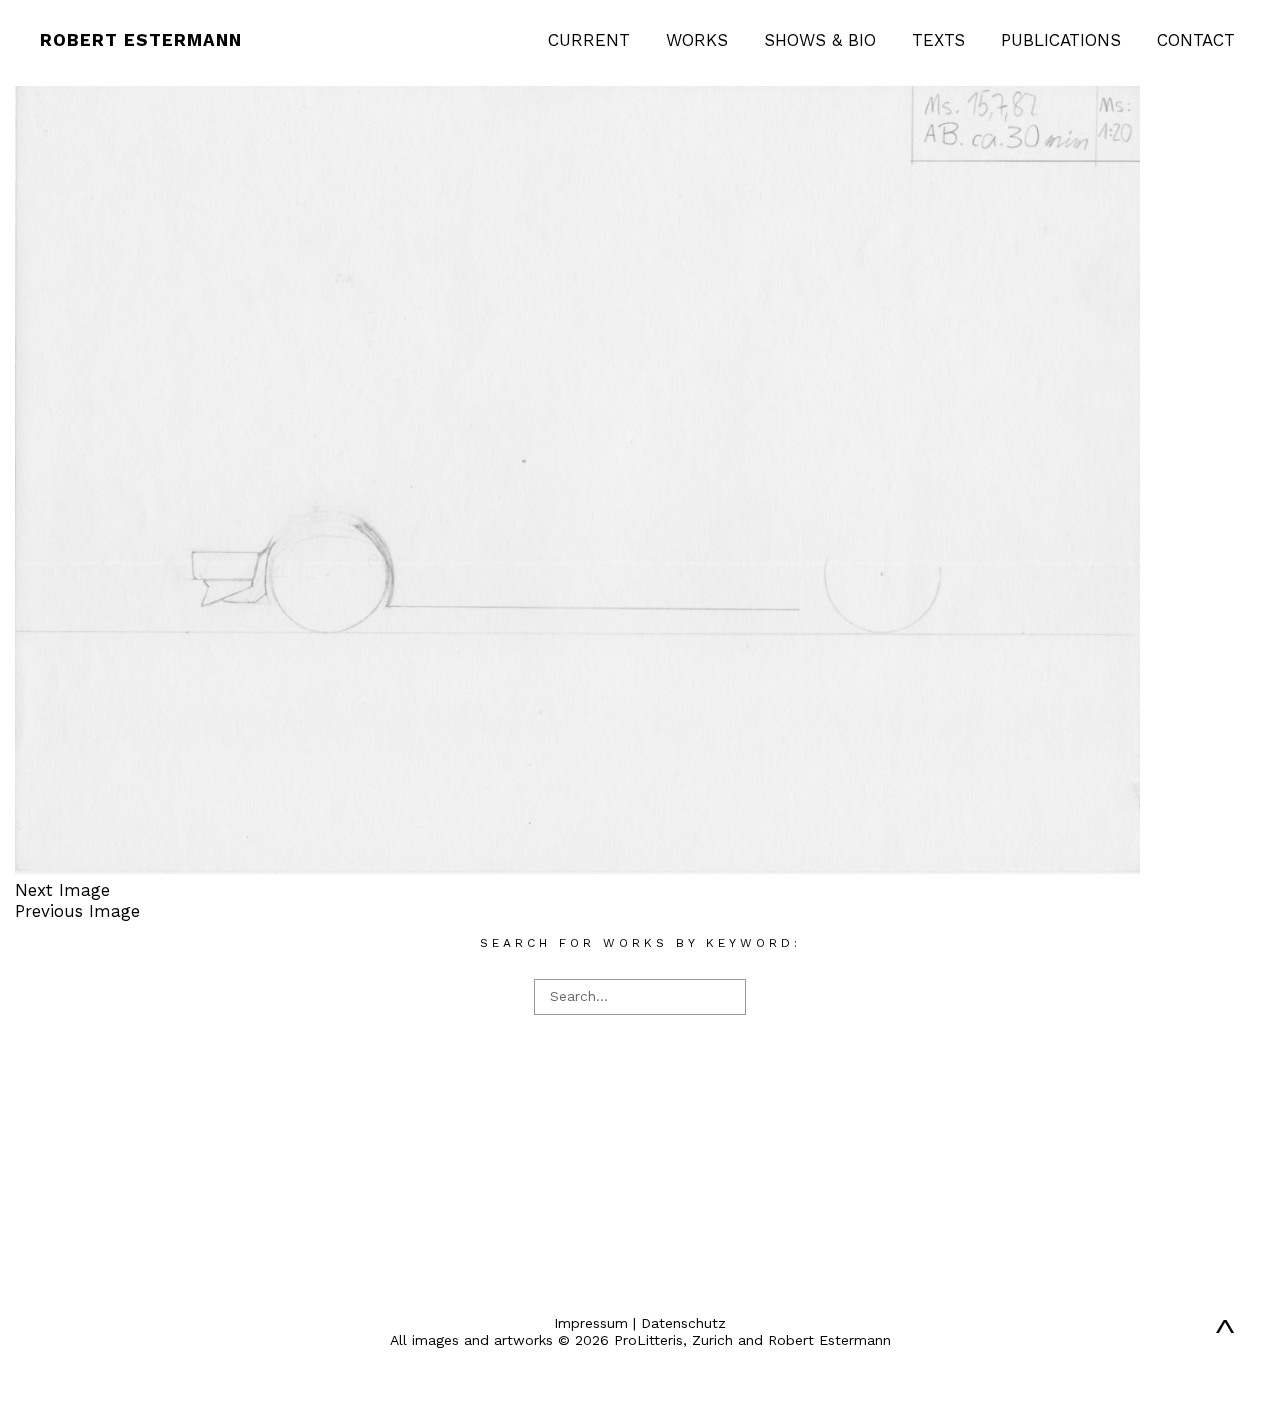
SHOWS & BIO (820, 40)
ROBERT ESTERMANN (141, 40)
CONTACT (1196, 40)
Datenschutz (683, 1323)
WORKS (697, 40)
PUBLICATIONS (1061, 40)
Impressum (591, 1323)
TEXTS (938, 40)
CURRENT (589, 40)
